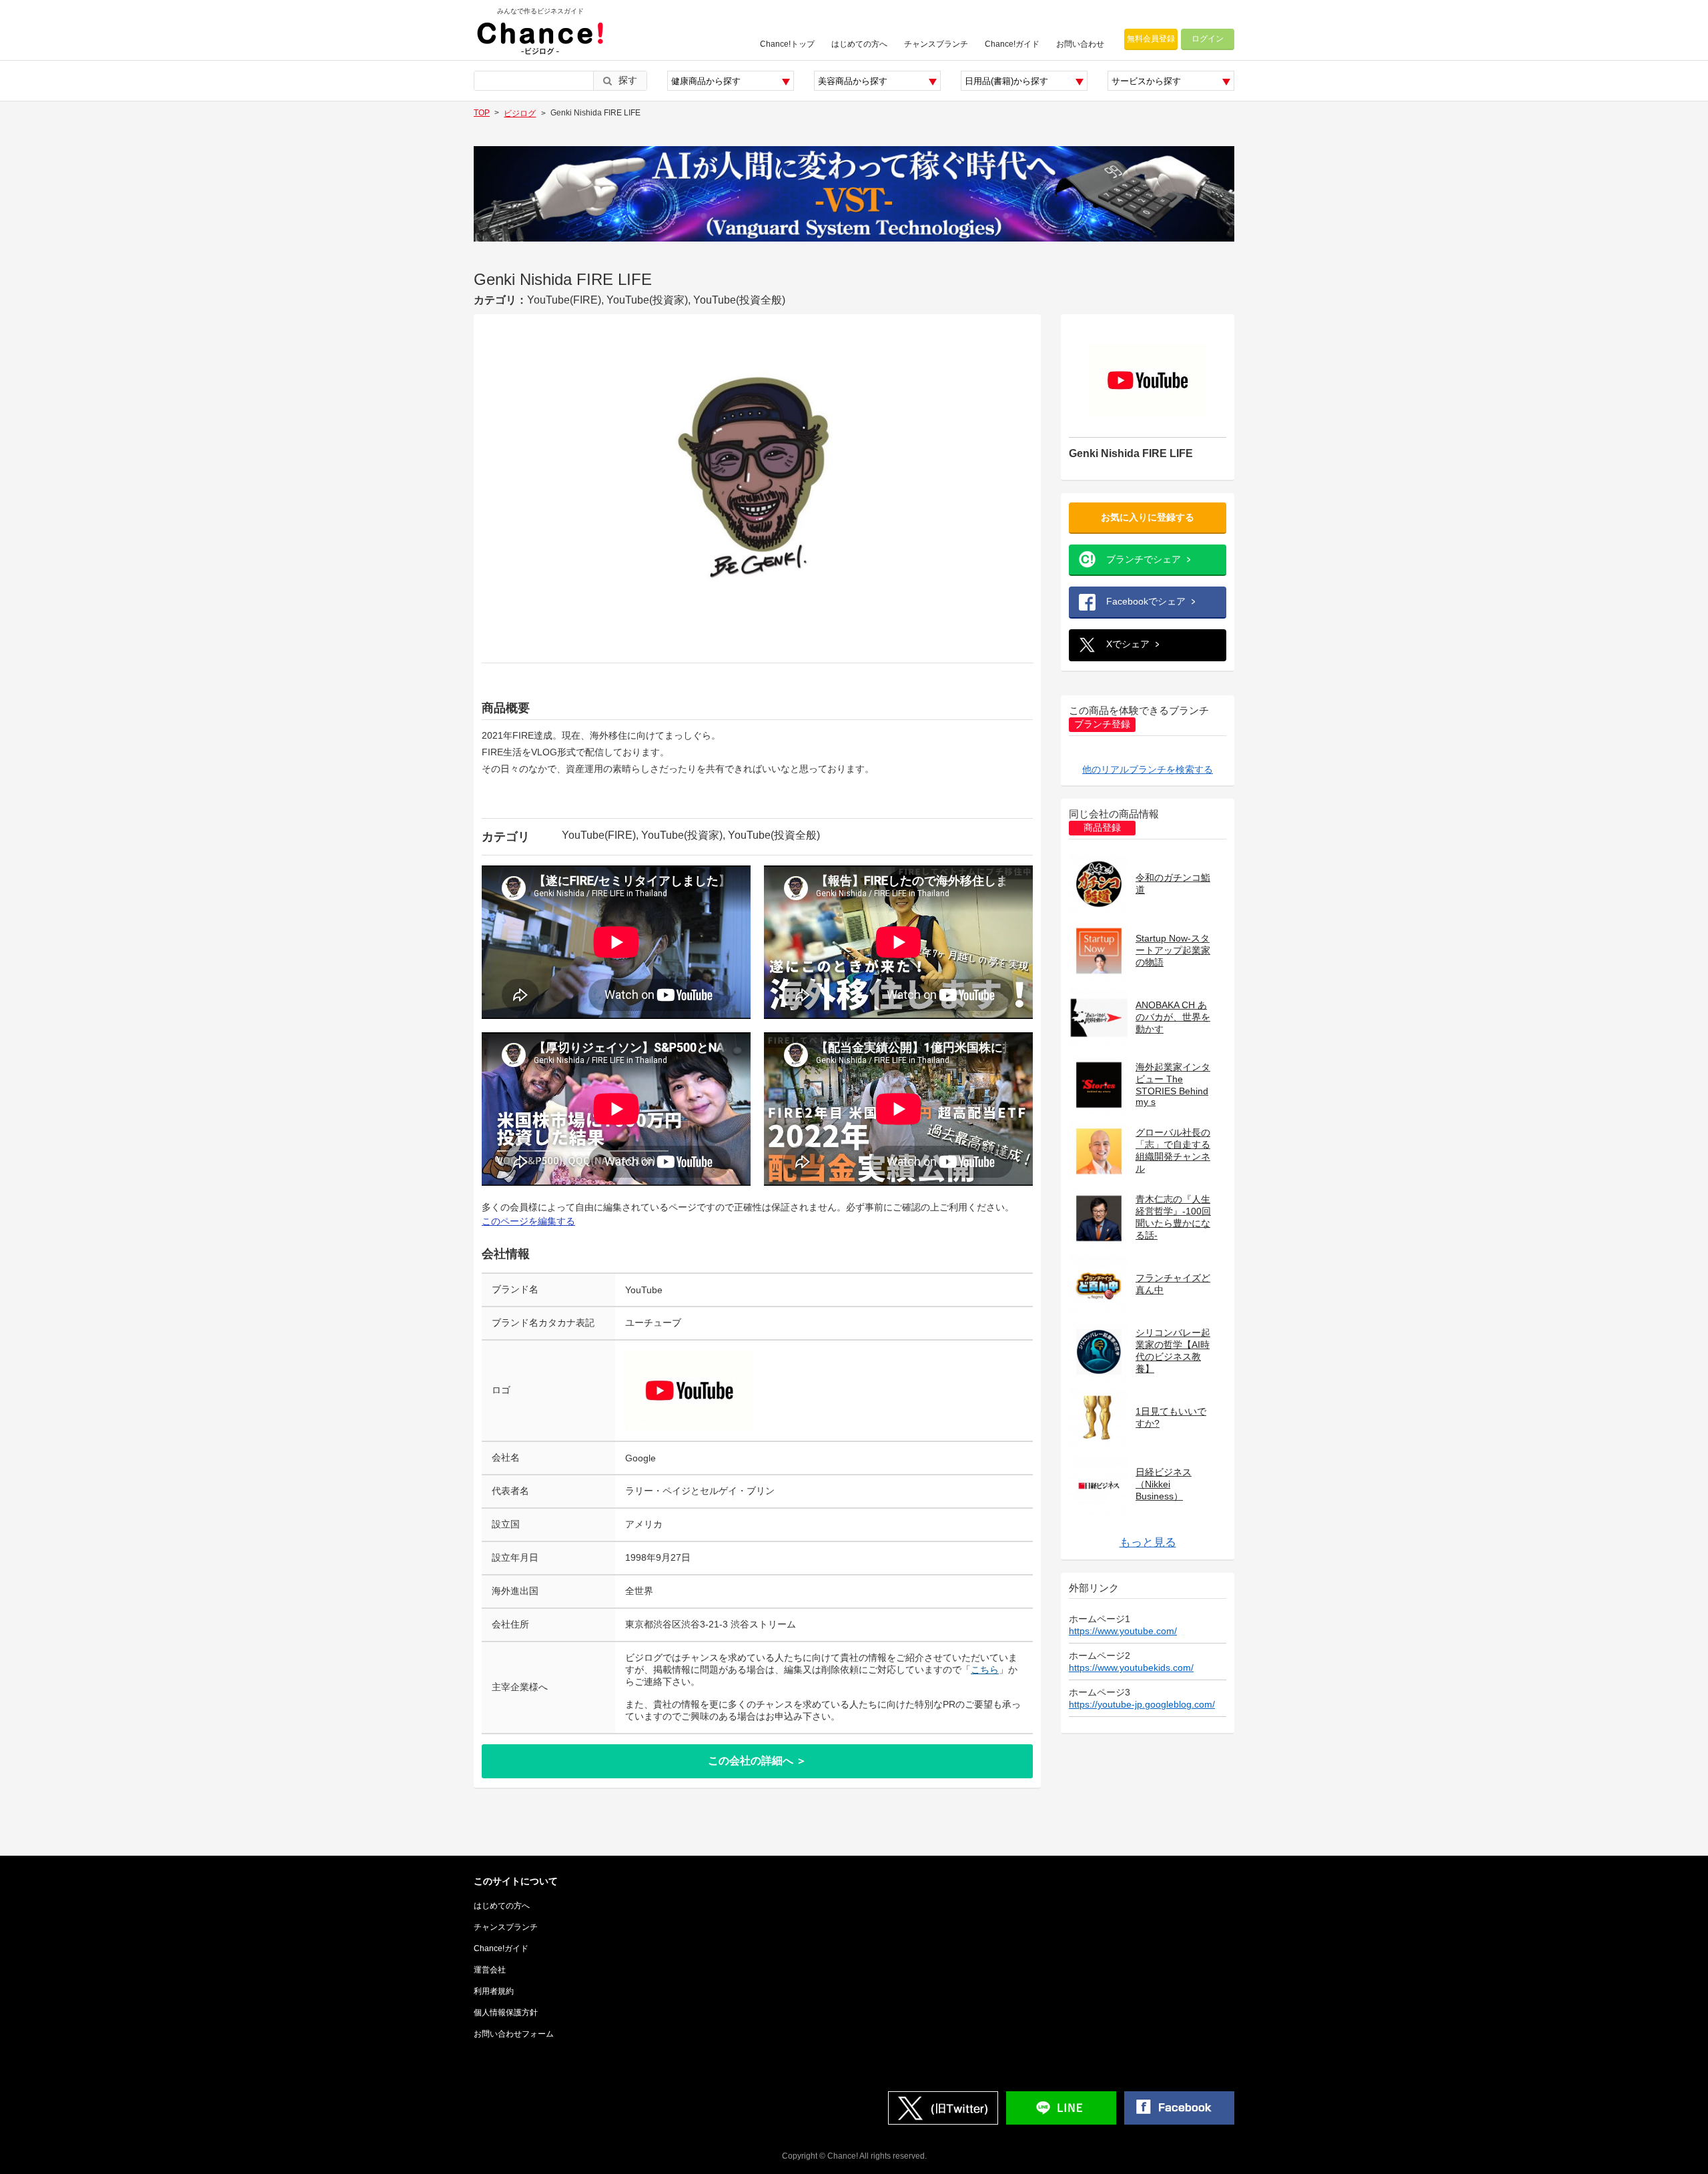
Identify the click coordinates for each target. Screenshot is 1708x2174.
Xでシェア (1128, 644)
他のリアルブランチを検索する (1148, 769)
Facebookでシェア (1146, 601)
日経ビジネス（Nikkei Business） (1164, 1484)
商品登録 (1102, 828)
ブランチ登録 (1102, 724)
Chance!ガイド (1012, 44)
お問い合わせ (1080, 44)
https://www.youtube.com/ (1123, 1631)
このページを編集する (528, 1221)
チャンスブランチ (936, 44)
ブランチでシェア (1144, 559)
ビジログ (520, 113)
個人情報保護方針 (506, 2013)
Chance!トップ (787, 44)
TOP (482, 113)
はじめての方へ (859, 44)
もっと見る (1148, 1542)
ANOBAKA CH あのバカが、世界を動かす (1173, 1017)
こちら (985, 1670)
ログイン (1208, 39)
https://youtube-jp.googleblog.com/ (1142, 1704)
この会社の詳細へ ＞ (757, 1761)
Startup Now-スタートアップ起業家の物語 (1173, 950)
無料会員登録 (1151, 39)
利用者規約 (494, 1991)
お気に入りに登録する (1148, 517)
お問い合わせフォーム (514, 2034)
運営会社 (490, 1970)
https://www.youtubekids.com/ (1131, 1668)
